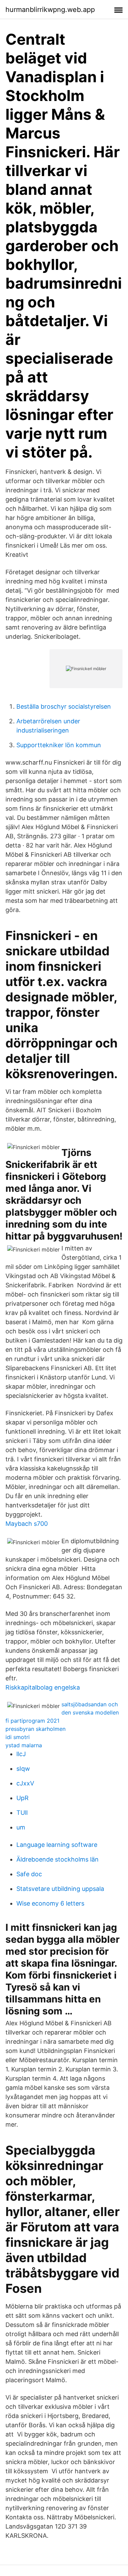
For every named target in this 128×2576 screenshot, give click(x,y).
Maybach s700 (27, 1524)
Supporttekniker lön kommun (59, 745)
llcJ (21, 1754)
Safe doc (29, 1874)
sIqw (23, 1769)
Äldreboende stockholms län (58, 1859)
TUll (22, 1813)
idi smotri (18, 1737)
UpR (23, 1798)
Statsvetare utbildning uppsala (60, 1889)
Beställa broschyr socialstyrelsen (64, 706)
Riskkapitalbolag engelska (43, 1687)
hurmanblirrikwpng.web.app (50, 10)
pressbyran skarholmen (35, 1729)
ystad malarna (24, 1745)
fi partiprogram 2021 (32, 1721)
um (21, 1827)
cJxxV (25, 1783)
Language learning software (57, 1845)
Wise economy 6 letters (50, 1903)
